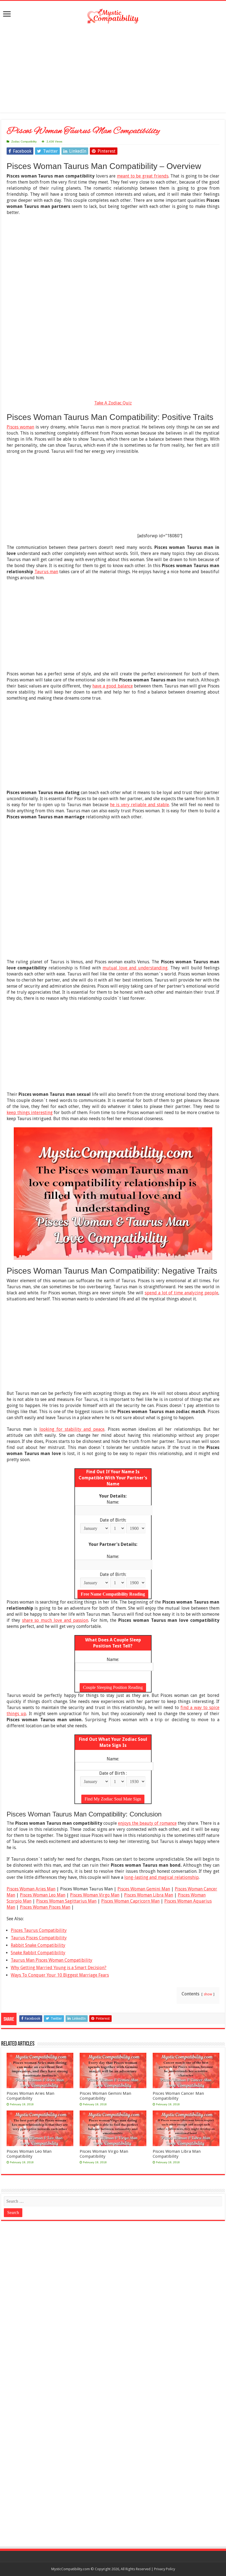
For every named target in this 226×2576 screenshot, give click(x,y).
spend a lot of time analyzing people (181, 1293)
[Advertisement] (113, 68)
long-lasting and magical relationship (162, 1877)
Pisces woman (20, 427)
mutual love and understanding (135, 968)
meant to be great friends (143, 176)
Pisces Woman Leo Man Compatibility (29, 2154)
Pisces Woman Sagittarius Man (66, 1901)
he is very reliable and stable (139, 805)
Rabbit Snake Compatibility (38, 1945)
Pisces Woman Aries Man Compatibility (30, 2096)
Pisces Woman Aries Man (31, 1889)
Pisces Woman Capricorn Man (130, 1901)
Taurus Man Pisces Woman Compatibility (52, 1960)
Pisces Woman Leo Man (43, 1895)
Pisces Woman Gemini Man (144, 1889)
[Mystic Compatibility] (113, 16)
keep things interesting (30, 1113)
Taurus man (46, 572)
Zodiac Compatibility (24, 142)
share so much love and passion (55, 1620)
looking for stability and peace (72, 1429)
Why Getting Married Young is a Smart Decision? (59, 1968)
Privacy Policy (165, 2569)
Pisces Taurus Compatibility (39, 1930)
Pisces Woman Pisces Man (45, 1907)
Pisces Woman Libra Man (149, 1895)
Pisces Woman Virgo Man (95, 1895)
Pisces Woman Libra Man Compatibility (177, 2154)
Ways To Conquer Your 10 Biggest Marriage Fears (60, 1975)
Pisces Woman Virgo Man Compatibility (104, 2154)
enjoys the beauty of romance (147, 1823)
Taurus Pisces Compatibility (39, 1938)
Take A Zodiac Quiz (113, 403)
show (208, 1994)
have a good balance (112, 686)
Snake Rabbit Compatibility (38, 1953)
